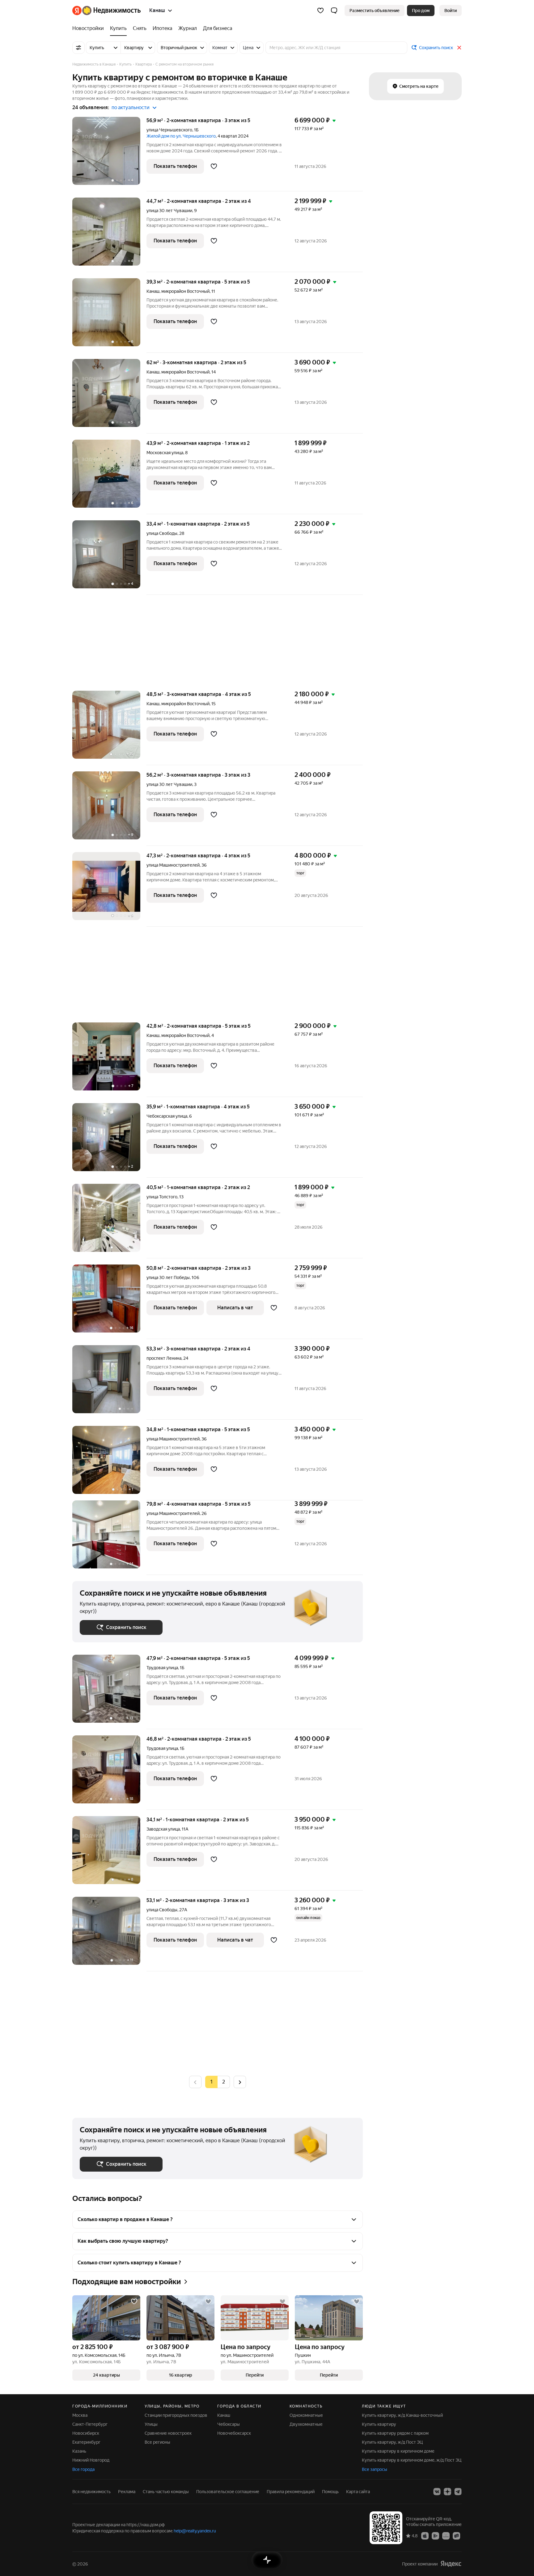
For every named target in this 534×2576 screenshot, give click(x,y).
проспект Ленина (164, 1358)
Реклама (127, 2492)
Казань (79, 2451)
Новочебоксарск (234, 2433)
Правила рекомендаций (291, 2492)
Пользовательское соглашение (228, 2492)
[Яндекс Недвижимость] (106, 11)
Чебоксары (229, 2424)
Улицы (151, 2424)
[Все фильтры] (78, 48)
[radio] (224, 2082)
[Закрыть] (459, 48)
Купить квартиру (379, 2424)
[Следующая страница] (240, 2082)
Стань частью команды (166, 2492)
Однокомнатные (306, 2415)
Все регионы (157, 2442)
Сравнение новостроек (168, 2433)
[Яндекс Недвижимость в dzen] (447, 2492)
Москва (80, 2415)
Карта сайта (358, 2492)
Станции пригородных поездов (176, 2415)
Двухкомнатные (306, 2424)
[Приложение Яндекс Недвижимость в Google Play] (435, 2535)
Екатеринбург (86, 2442)
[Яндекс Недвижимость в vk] (437, 2492)
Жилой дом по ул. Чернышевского (181, 136)
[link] (451, 11)
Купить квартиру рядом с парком (395, 2433)
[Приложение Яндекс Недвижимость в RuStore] (456, 2535)
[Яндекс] (451, 2564)
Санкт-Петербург (90, 2424)
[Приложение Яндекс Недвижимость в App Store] (425, 2535)
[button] (334, 11)
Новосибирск (86, 2433)
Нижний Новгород (91, 2460)
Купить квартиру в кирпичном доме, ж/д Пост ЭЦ (412, 2460)
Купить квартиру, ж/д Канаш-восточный (402, 2415)
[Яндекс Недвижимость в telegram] (458, 2492)
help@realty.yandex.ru (195, 2531)
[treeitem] (90, 28)
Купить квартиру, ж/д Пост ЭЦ (392, 2442)
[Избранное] (320, 11)
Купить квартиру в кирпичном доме (398, 2451)
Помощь (330, 2492)
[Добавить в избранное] (214, 166)
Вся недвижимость (91, 2492)
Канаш (153, 291)
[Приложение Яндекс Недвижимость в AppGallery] (446, 2535)
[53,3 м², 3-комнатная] (109, 1382)
